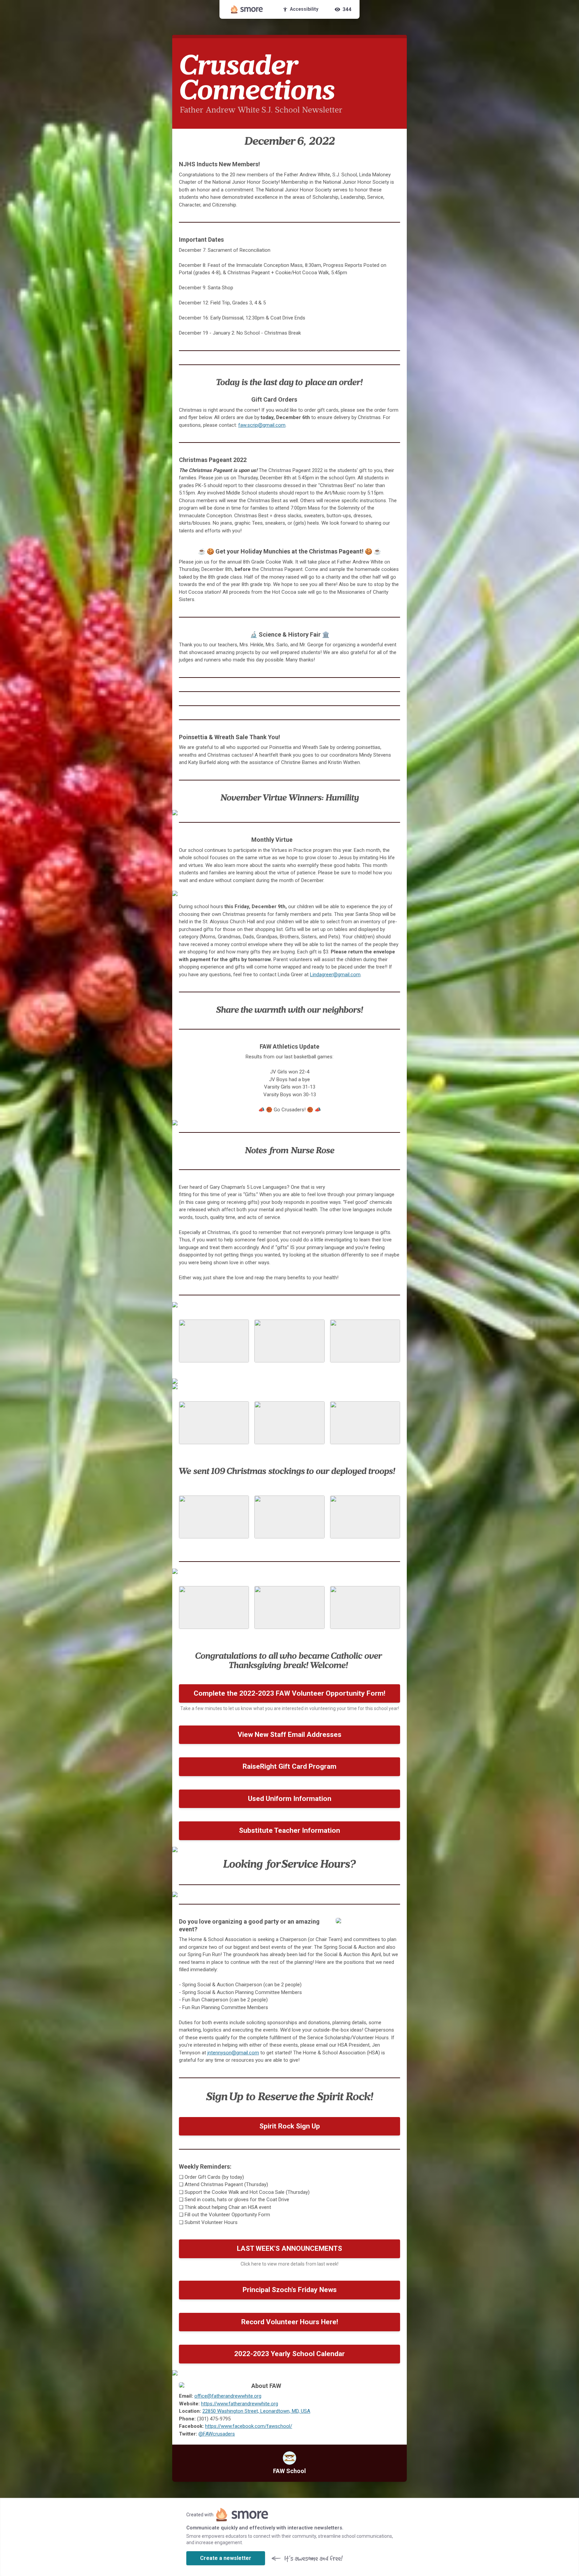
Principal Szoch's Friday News (290, 2290)
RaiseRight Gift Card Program (289, 1766)
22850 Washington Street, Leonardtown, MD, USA (256, 2411)
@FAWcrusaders (217, 2434)
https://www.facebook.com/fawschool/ (249, 2426)
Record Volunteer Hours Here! (290, 2322)
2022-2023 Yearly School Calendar (289, 2354)
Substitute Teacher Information (289, 1830)
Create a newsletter (226, 2558)
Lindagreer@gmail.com (335, 975)
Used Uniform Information (290, 1799)
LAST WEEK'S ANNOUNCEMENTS (289, 2248)
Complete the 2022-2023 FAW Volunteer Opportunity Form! (289, 1693)
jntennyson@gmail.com (233, 2053)
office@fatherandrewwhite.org (228, 2396)
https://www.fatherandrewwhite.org (240, 2404)
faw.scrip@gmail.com (262, 425)
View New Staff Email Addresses (289, 1735)
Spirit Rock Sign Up (290, 2126)
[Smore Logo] (247, 9)
